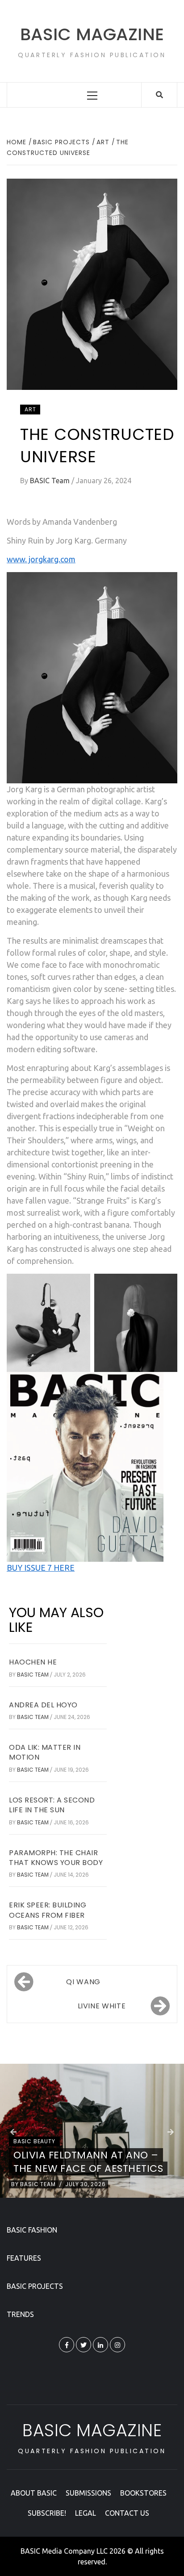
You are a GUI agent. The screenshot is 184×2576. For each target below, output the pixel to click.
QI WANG (83, 1982)
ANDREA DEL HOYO (43, 1705)
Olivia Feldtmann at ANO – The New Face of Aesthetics (88, 2162)
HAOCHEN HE (33, 1662)
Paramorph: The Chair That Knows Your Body (56, 1858)
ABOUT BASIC (34, 2493)
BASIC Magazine (92, 34)
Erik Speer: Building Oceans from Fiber (48, 1910)
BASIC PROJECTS (35, 2286)
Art (30, 409)
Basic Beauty (34, 2141)
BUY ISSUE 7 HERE (41, 1568)
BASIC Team (51, 481)
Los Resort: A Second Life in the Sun (52, 1805)
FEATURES (24, 2258)
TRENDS (20, 2314)
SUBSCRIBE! (47, 2513)
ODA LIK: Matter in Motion (45, 1752)
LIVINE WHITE (102, 2006)
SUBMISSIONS (88, 2493)
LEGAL (86, 2513)
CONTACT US (127, 2513)
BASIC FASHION (32, 2230)
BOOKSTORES (143, 2493)
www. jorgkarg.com (41, 559)
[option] (92, 2131)
